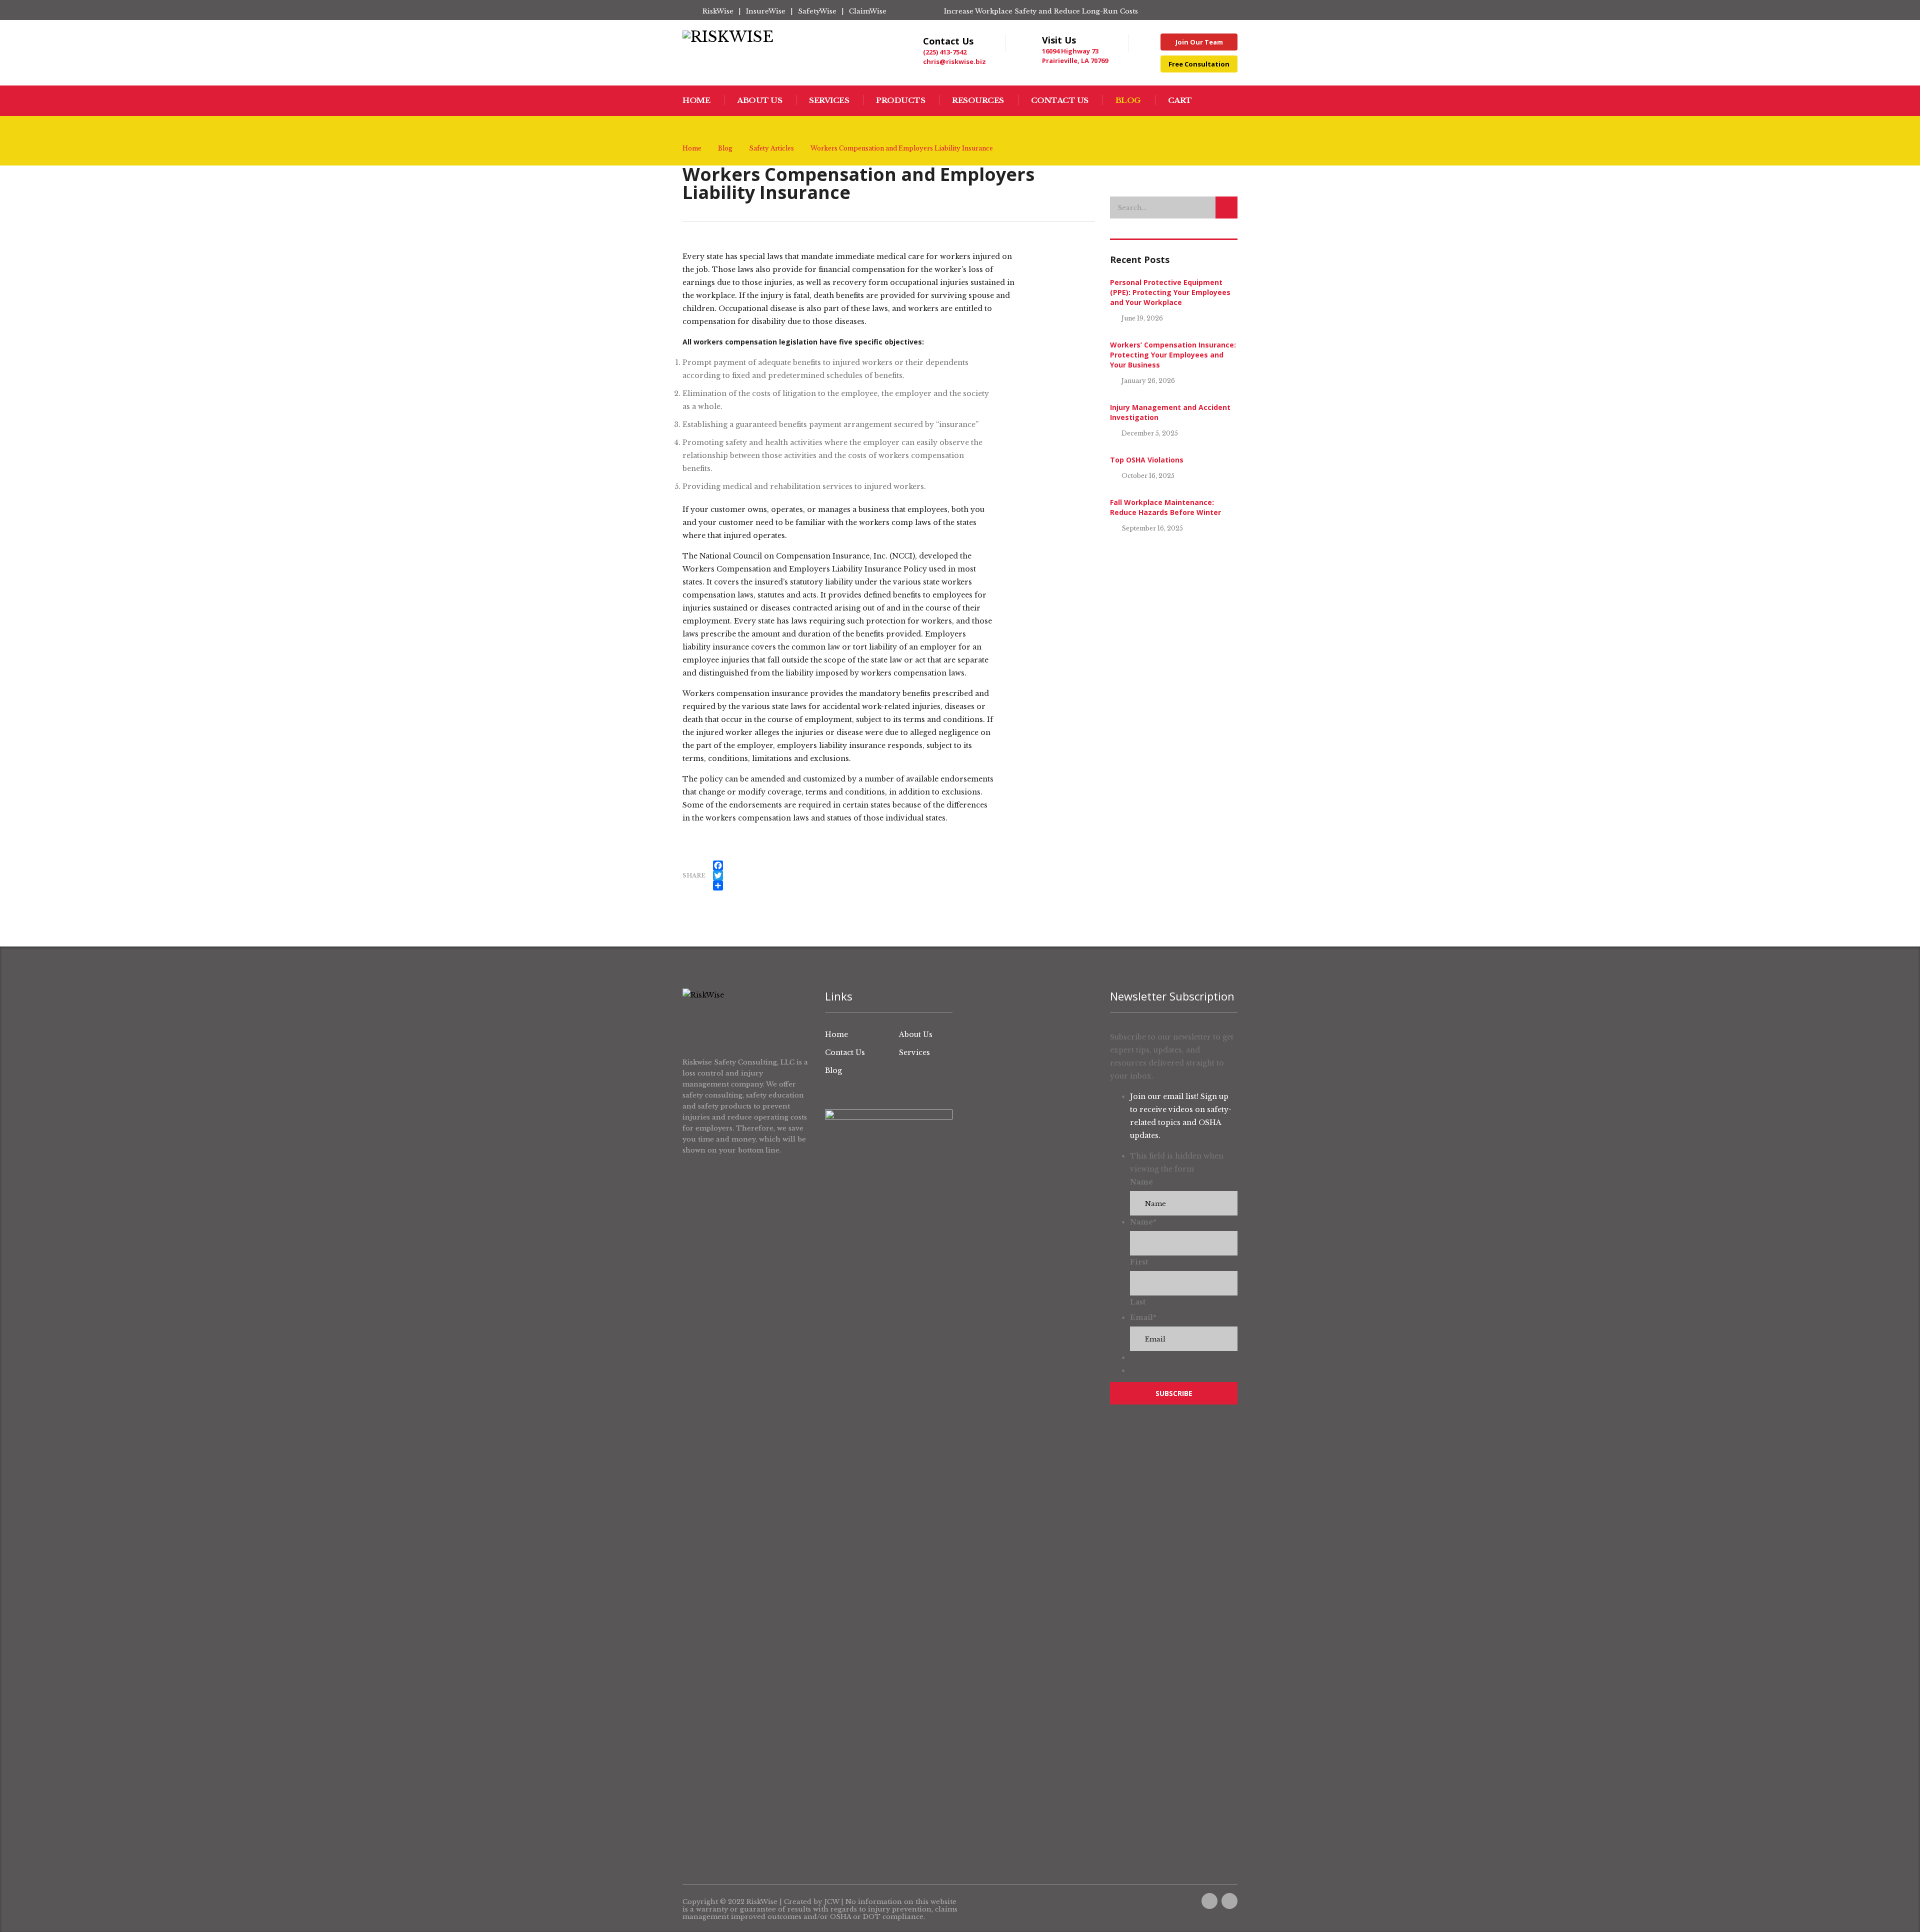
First (1139, 1262)
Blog (1128, 100)
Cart (1180, 100)
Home (696, 100)
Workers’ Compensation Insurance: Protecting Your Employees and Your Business (1173, 355)
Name (1141, 1182)
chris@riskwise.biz (954, 61)
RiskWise (718, 11)
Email (1143, 1317)
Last (1138, 1302)
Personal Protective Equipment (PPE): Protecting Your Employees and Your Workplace (1170, 292)
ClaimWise (868, 11)
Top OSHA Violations (1147, 460)
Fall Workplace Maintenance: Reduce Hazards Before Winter (1165, 507)
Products (900, 100)
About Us (759, 100)
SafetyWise (817, 11)
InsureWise (766, 11)
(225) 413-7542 (945, 52)
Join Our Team (1199, 42)
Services (829, 100)
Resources (978, 100)
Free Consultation (1199, 64)
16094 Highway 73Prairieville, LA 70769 (1075, 56)
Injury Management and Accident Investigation (1170, 412)
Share (694, 875)
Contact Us (1060, 100)
